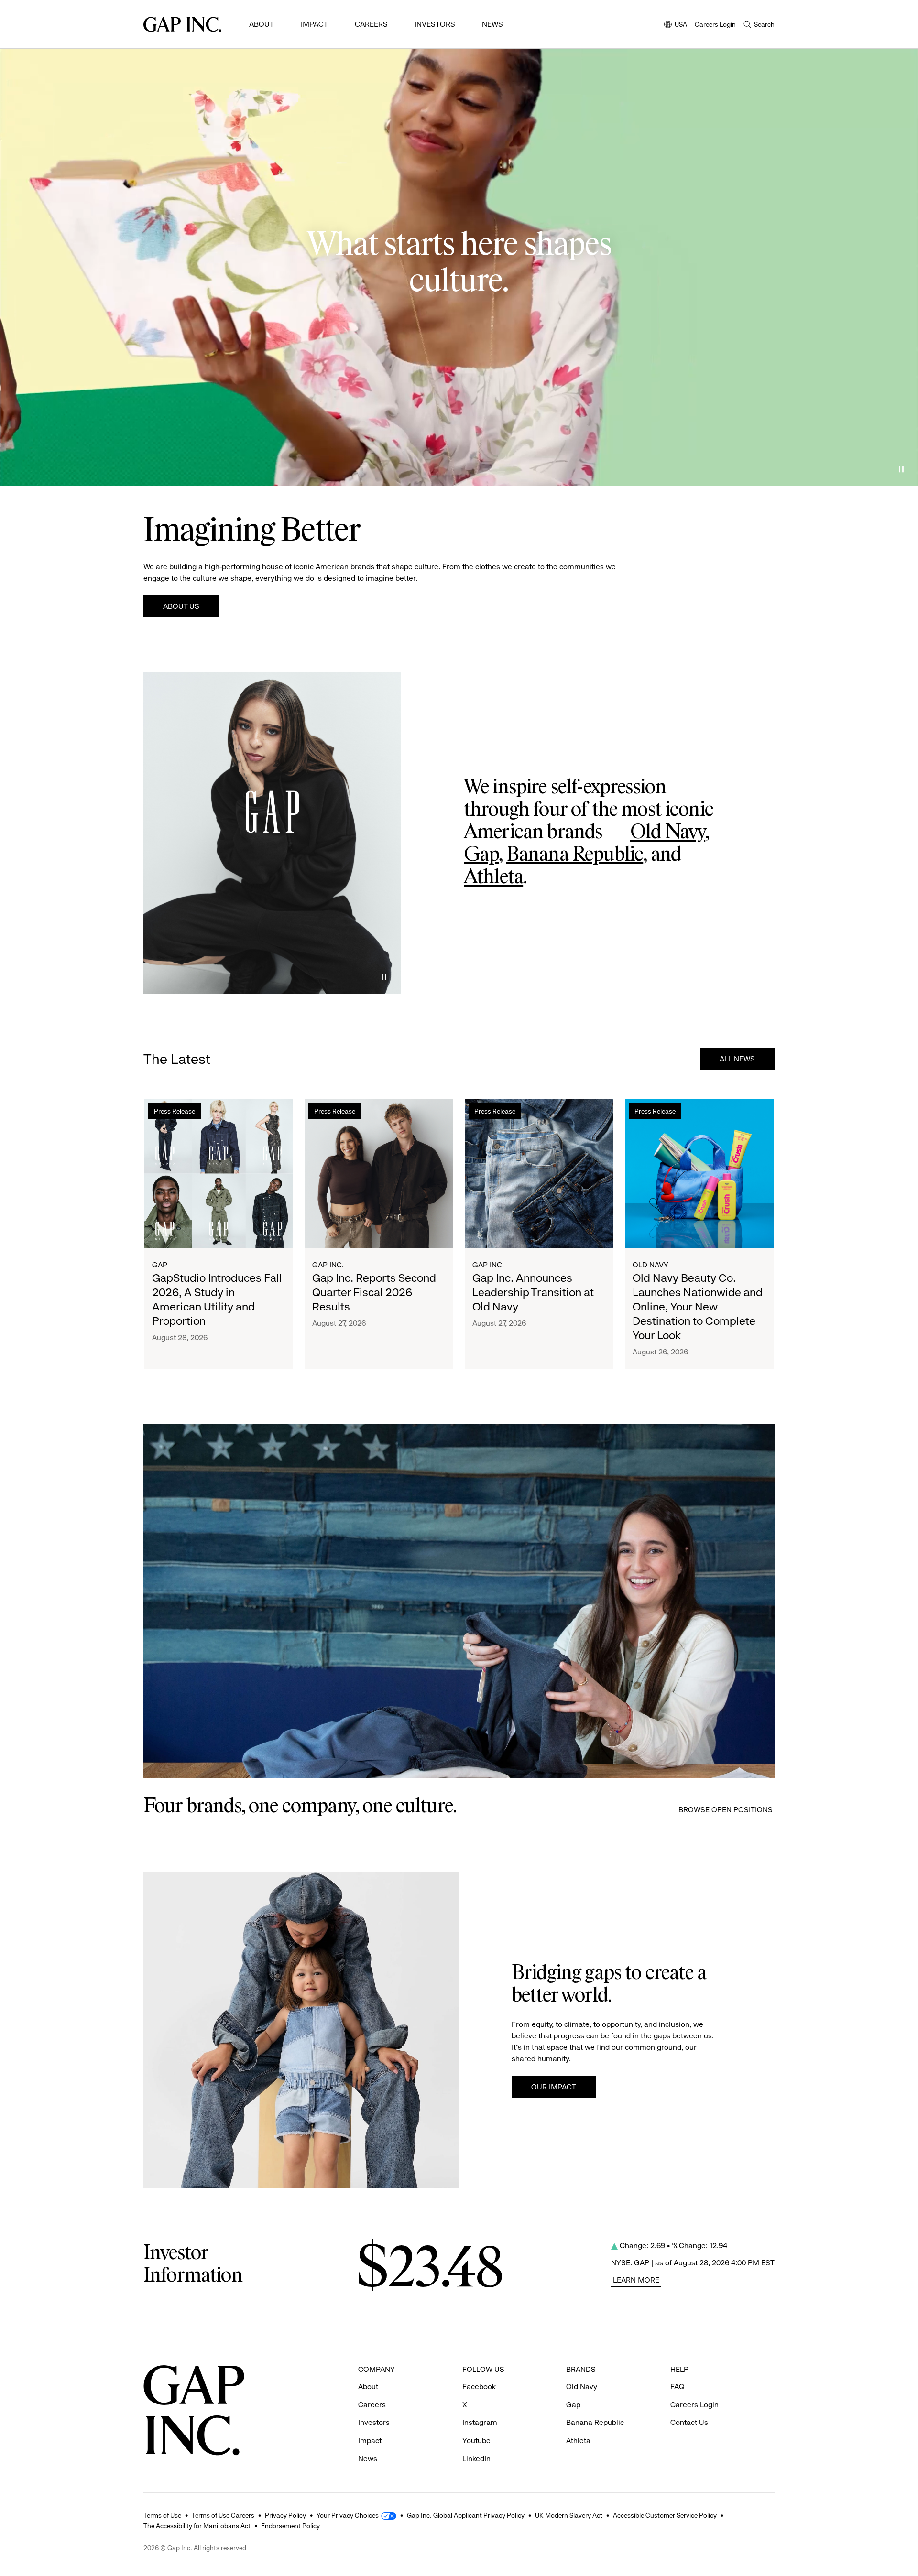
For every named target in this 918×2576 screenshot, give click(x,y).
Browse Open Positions (726, 1810)
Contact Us (689, 2422)
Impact (314, 24)
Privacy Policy (285, 2515)
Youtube (476, 2441)
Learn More (636, 2280)
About (262, 24)
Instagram (480, 2422)
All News (737, 1059)
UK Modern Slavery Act (569, 2515)
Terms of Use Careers (223, 2515)
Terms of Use (162, 2515)
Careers (371, 24)
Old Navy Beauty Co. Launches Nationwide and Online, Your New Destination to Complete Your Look (698, 1307)
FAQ (678, 2387)
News (492, 24)
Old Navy (668, 833)
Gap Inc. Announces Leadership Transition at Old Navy (533, 1292)
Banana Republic (575, 855)
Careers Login (715, 24)
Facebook (479, 2387)
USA (676, 25)
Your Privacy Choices (348, 2515)
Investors (435, 24)
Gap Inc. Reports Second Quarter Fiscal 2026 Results (374, 1292)
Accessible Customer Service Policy (665, 2515)
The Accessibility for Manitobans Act (197, 2526)
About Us (181, 606)
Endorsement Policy (290, 2526)
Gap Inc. (328, 1265)
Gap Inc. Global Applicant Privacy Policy (466, 2515)
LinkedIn (476, 2459)
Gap (481, 855)
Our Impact (554, 2087)
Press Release (175, 1111)
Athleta (493, 877)
